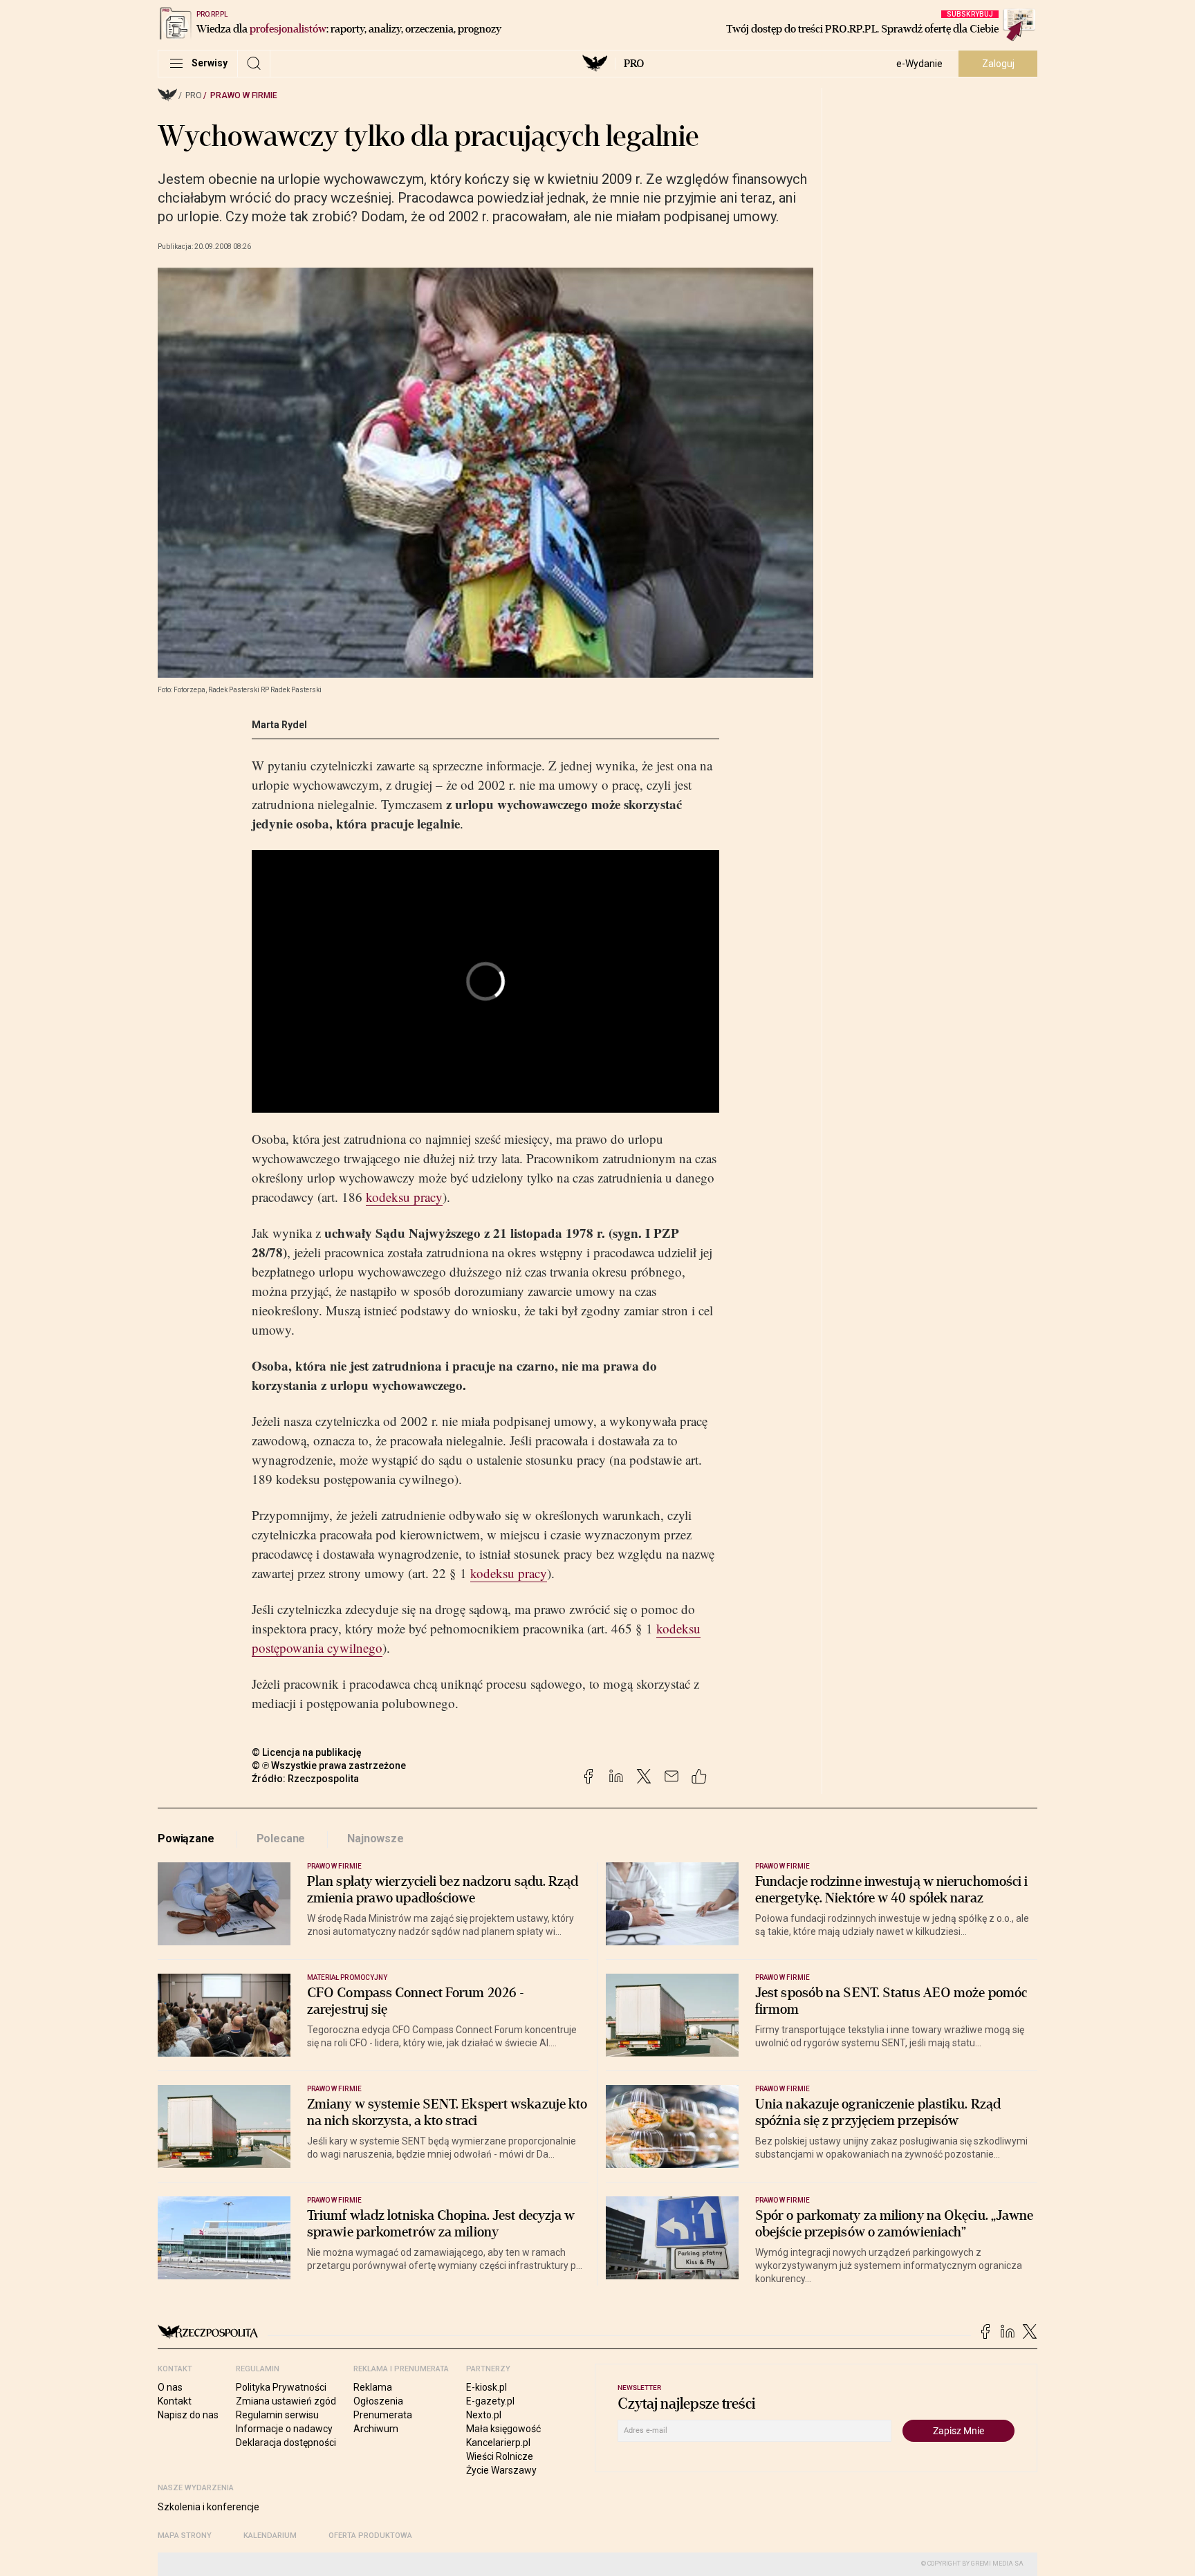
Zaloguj (998, 64)
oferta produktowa (370, 2536)
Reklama (373, 2387)
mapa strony (185, 2536)
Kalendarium (270, 2536)
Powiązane (186, 1838)
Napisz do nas (188, 2415)
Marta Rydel (279, 725)
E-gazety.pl (490, 2401)
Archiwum (376, 2429)
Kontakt (175, 2401)
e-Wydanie (919, 64)
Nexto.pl (484, 2415)
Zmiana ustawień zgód (286, 2401)
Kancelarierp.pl (498, 2443)
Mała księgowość (503, 2429)
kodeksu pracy (404, 1197)
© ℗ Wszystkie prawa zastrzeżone (329, 1766)
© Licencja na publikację (307, 1752)
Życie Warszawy (501, 2470)
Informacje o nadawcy (284, 2429)
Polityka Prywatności (281, 2387)
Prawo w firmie (244, 95)
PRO (634, 64)
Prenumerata (383, 2415)
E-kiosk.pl (487, 2387)
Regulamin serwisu (277, 2415)
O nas (170, 2387)
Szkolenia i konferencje (209, 2507)
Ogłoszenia (378, 2401)
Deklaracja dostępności (286, 2443)
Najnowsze (376, 1838)
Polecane (281, 1838)
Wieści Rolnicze (500, 2456)
